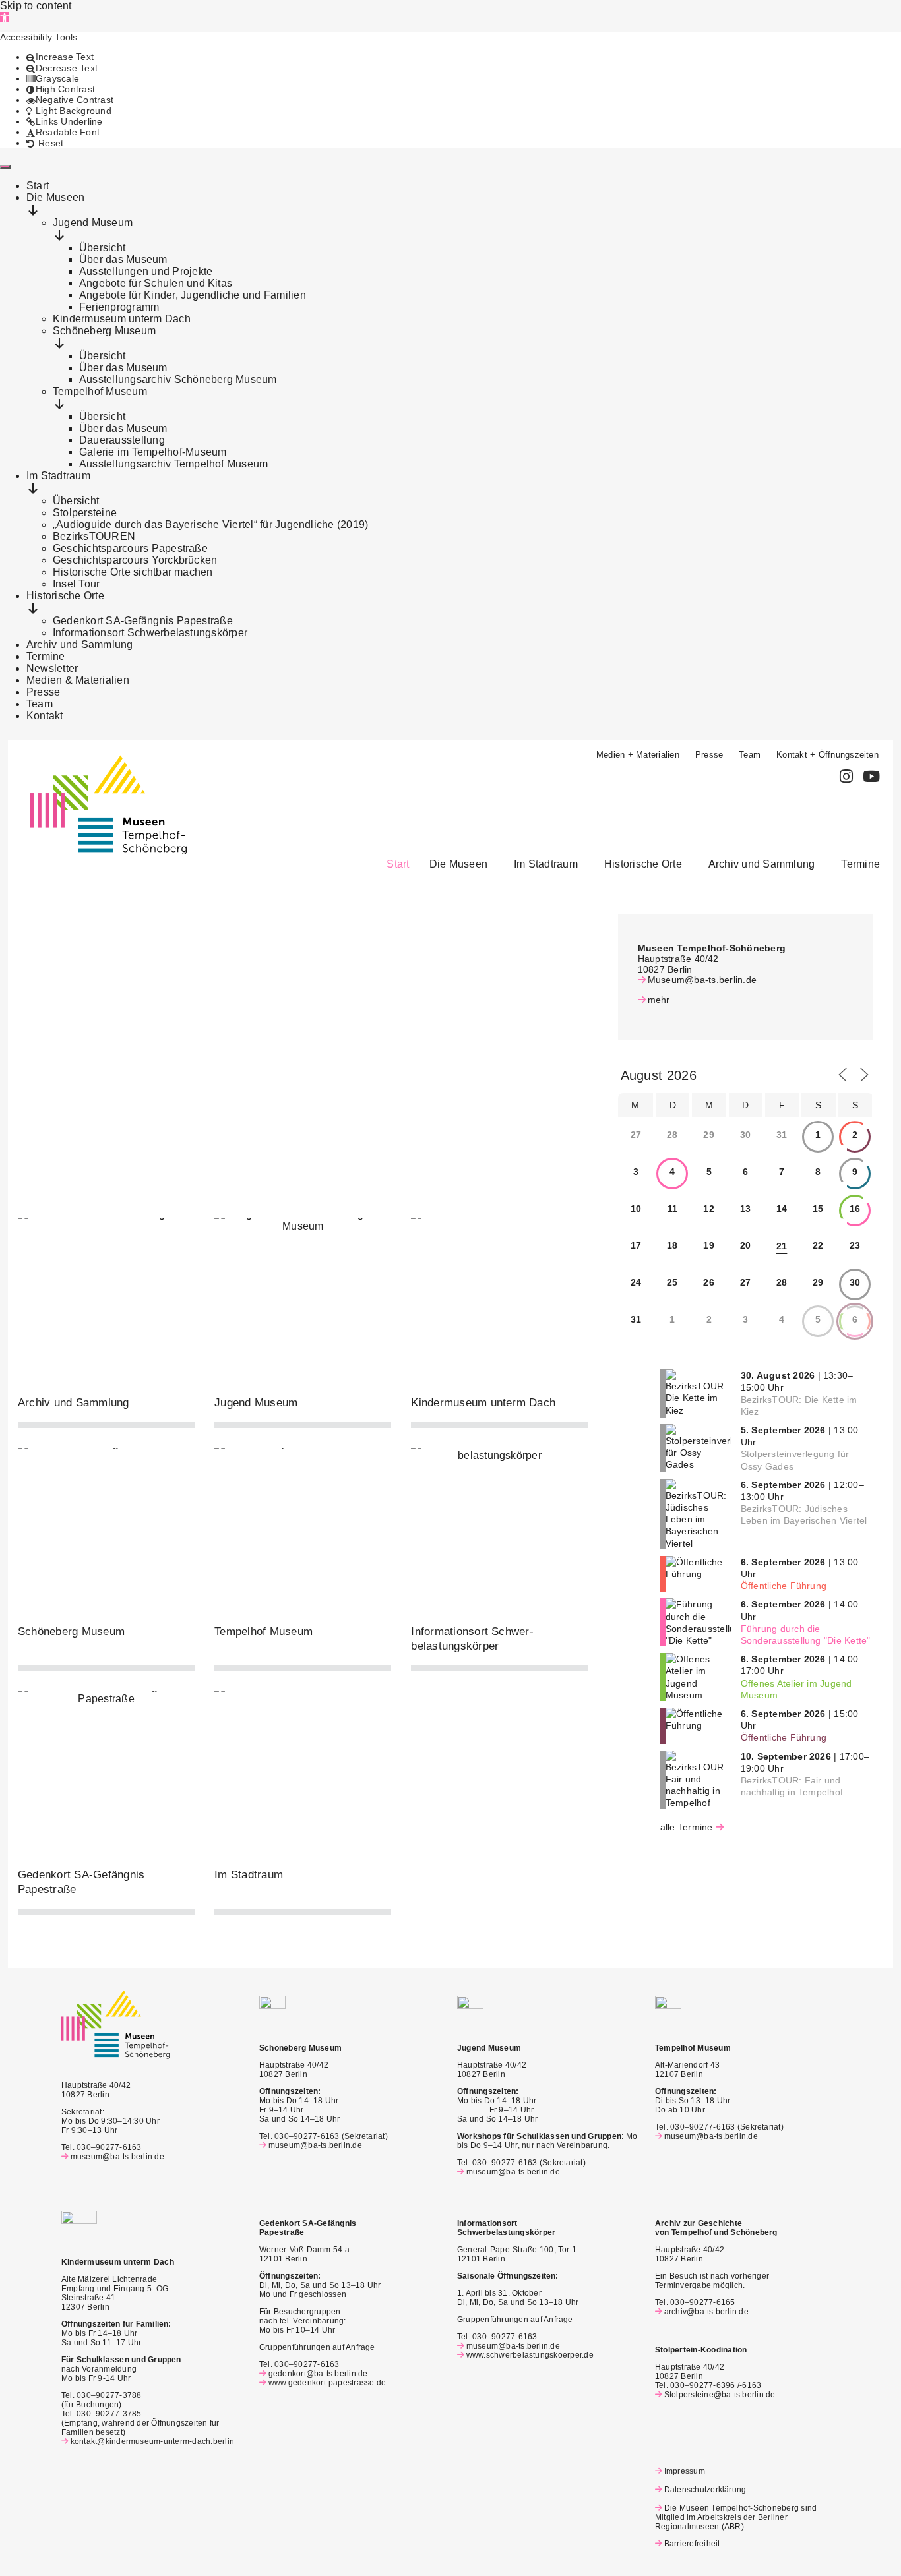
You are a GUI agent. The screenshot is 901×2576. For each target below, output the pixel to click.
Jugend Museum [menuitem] (93, 223)
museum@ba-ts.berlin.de (117, 2157)
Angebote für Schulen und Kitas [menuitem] (156, 283)
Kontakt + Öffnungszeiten (827, 755)
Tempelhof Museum (264, 1632)
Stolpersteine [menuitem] (85, 513)
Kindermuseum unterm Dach (483, 1403)
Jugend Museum (256, 1403)
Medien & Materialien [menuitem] (78, 680)
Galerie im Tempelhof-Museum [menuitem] (153, 452)
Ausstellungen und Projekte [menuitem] (146, 271)
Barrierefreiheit (692, 2544)
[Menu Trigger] (5, 167)
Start (398, 864)
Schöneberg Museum (71, 1632)
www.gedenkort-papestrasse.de (327, 2383)
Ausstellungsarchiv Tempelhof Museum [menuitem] (173, 464)
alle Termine (687, 1827)
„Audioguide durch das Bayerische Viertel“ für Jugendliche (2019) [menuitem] (210, 524)
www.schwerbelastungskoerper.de (530, 2355)
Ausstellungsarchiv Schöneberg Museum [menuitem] (178, 379)
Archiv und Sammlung (762, 864)
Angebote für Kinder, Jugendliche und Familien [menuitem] (193, 295)
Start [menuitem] (38, 186)
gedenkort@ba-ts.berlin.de (318, 2374)
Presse (709, 755)
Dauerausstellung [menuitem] (122, 440)
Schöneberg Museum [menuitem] (104, 331)
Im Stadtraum (546, 864)
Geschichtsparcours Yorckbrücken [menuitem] (135, 560)
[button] (5, 17)
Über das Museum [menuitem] (123, 259)
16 (855, 1209)
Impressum (685, 2471)
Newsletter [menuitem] (52, 668)
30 (855, 1282)
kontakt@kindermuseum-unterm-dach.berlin (152, 2441)
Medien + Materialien (638, 755)
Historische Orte (643, 864)
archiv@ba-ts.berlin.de (706, 2312)
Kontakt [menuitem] (45, 716)
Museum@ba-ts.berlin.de (702, 980)
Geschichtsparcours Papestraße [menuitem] (130, 548)
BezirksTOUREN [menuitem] (94, 536)
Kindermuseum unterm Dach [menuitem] (122, 319)
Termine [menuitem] (46, 656)
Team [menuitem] (40, 704)
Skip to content (36, 6)
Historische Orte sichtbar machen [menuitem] (133, 572)
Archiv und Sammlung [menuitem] (80, 644)
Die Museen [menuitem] (55, 197)
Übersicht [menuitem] (102, 248)
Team (750, 755)
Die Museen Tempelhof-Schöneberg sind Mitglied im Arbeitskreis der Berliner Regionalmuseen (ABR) (736, 2517)
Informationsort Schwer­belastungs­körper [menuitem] (150, 633)
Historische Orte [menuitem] (65, 596)
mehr (659, 1000)
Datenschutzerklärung (705, 2490)
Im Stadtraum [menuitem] (58, 476)
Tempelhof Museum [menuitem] (100, 391)
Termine (860, 864)
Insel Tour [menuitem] (76, 584)
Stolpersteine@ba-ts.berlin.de (720, 2395)
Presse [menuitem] (43, 692)
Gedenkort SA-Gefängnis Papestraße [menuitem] (143, 621)
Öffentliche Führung (784, 1586)
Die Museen (458, 864)
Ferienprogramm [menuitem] (119, 307)
